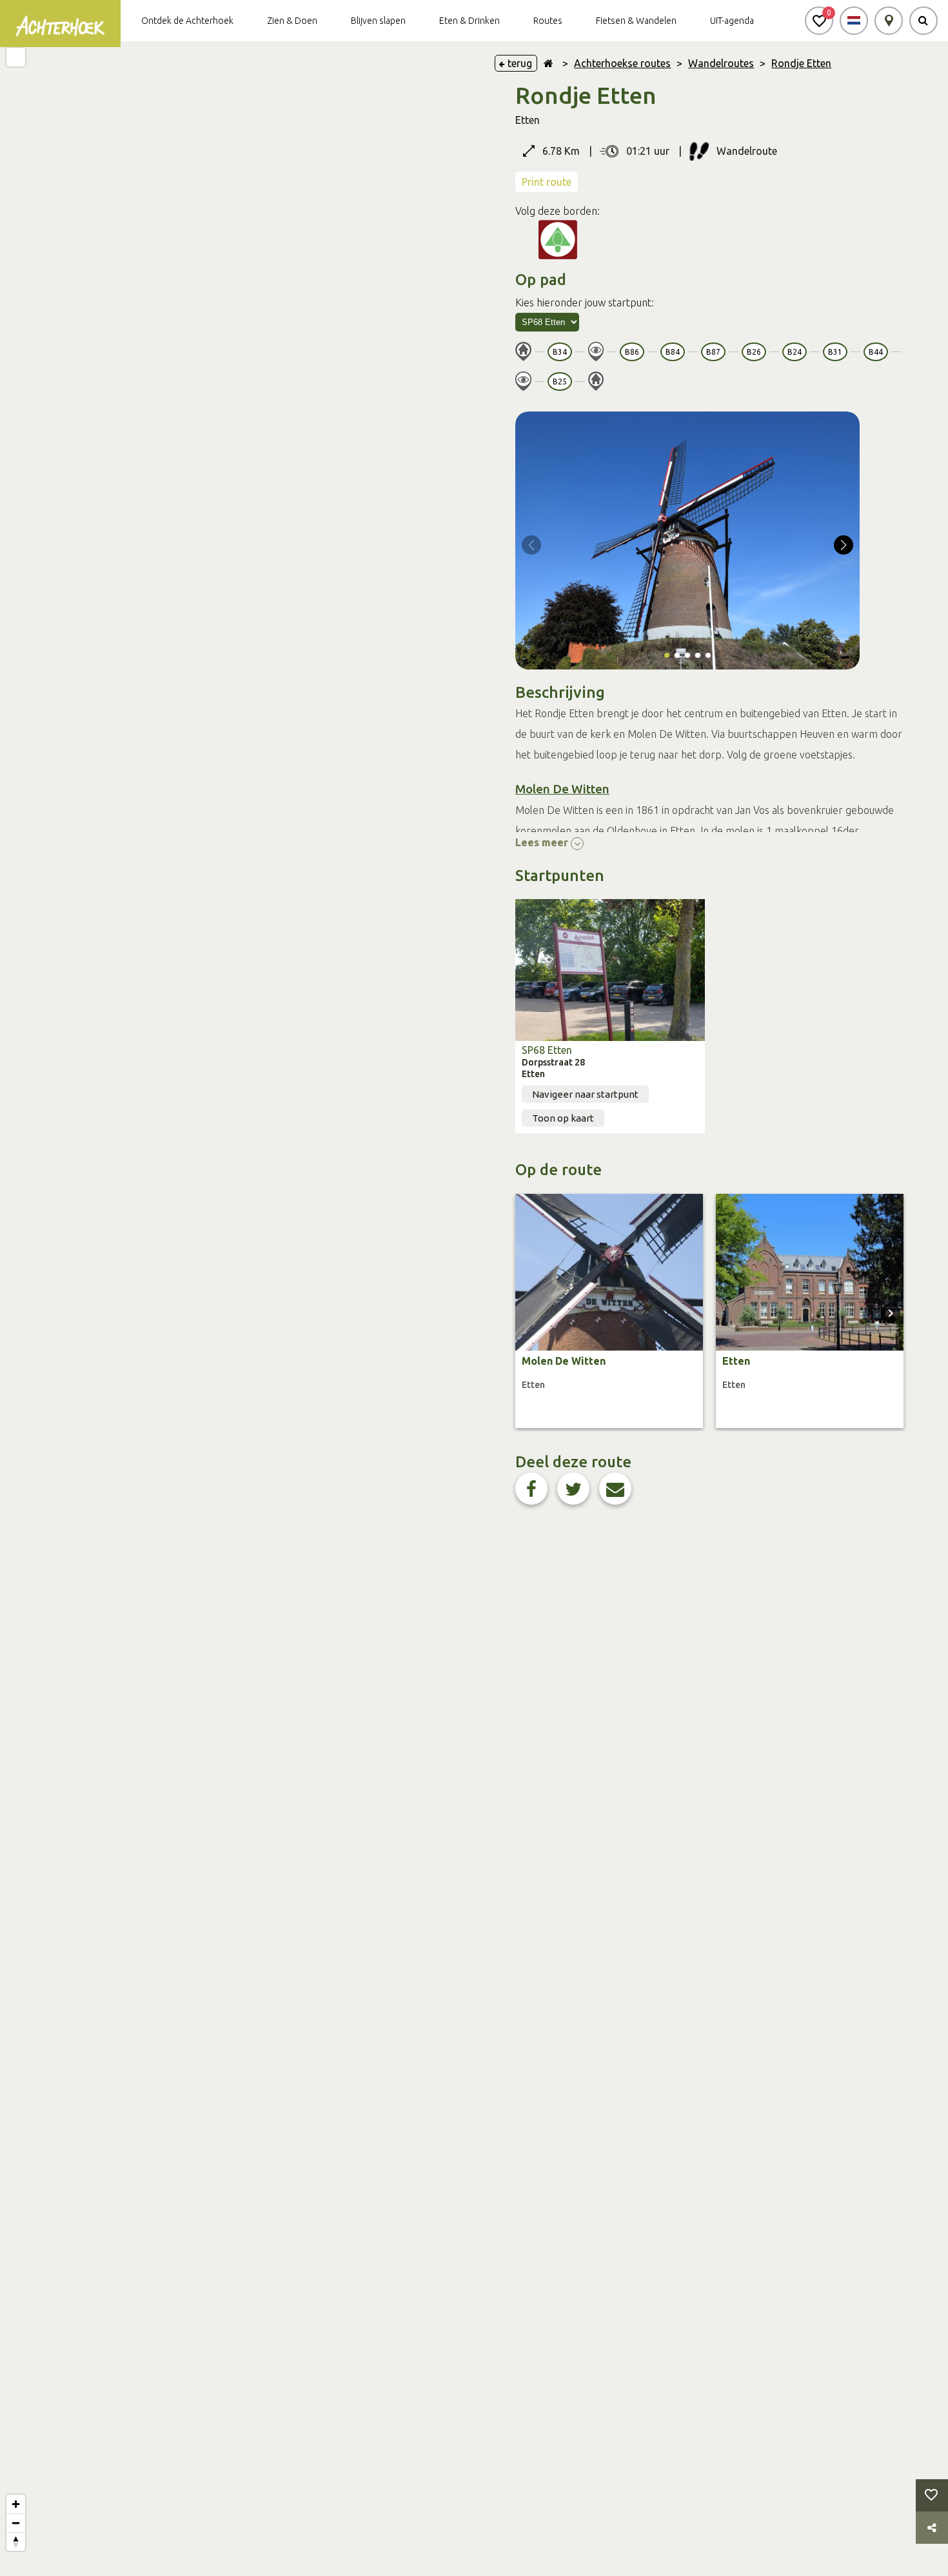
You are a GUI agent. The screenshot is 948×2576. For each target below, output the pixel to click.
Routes (548, 21)
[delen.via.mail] (615, 1489)
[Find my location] (16, 57)
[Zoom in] (16, 2504)
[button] (819, 21)
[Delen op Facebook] (531, 1489)
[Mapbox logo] (32, 2565)
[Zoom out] (16, 2523)
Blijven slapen (378, 21)
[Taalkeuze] (854, 21)
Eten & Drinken (469, 21)
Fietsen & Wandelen (636, 21)
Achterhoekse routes (622, 63)
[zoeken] (923, 21)
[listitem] (609, 1311)
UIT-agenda (732, 21)
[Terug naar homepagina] (548, 63)
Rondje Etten (801, 63)
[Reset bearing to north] (16, 2541)
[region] (237, 1309)
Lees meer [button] (543, 842)
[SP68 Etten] (610, 970)
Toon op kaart (563, 1118)
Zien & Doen (292, 21)
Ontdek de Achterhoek (187, 21)
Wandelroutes (721, 63)
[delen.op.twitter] (573, 1489)
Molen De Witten (562, 789)
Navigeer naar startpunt (585, 1094)
